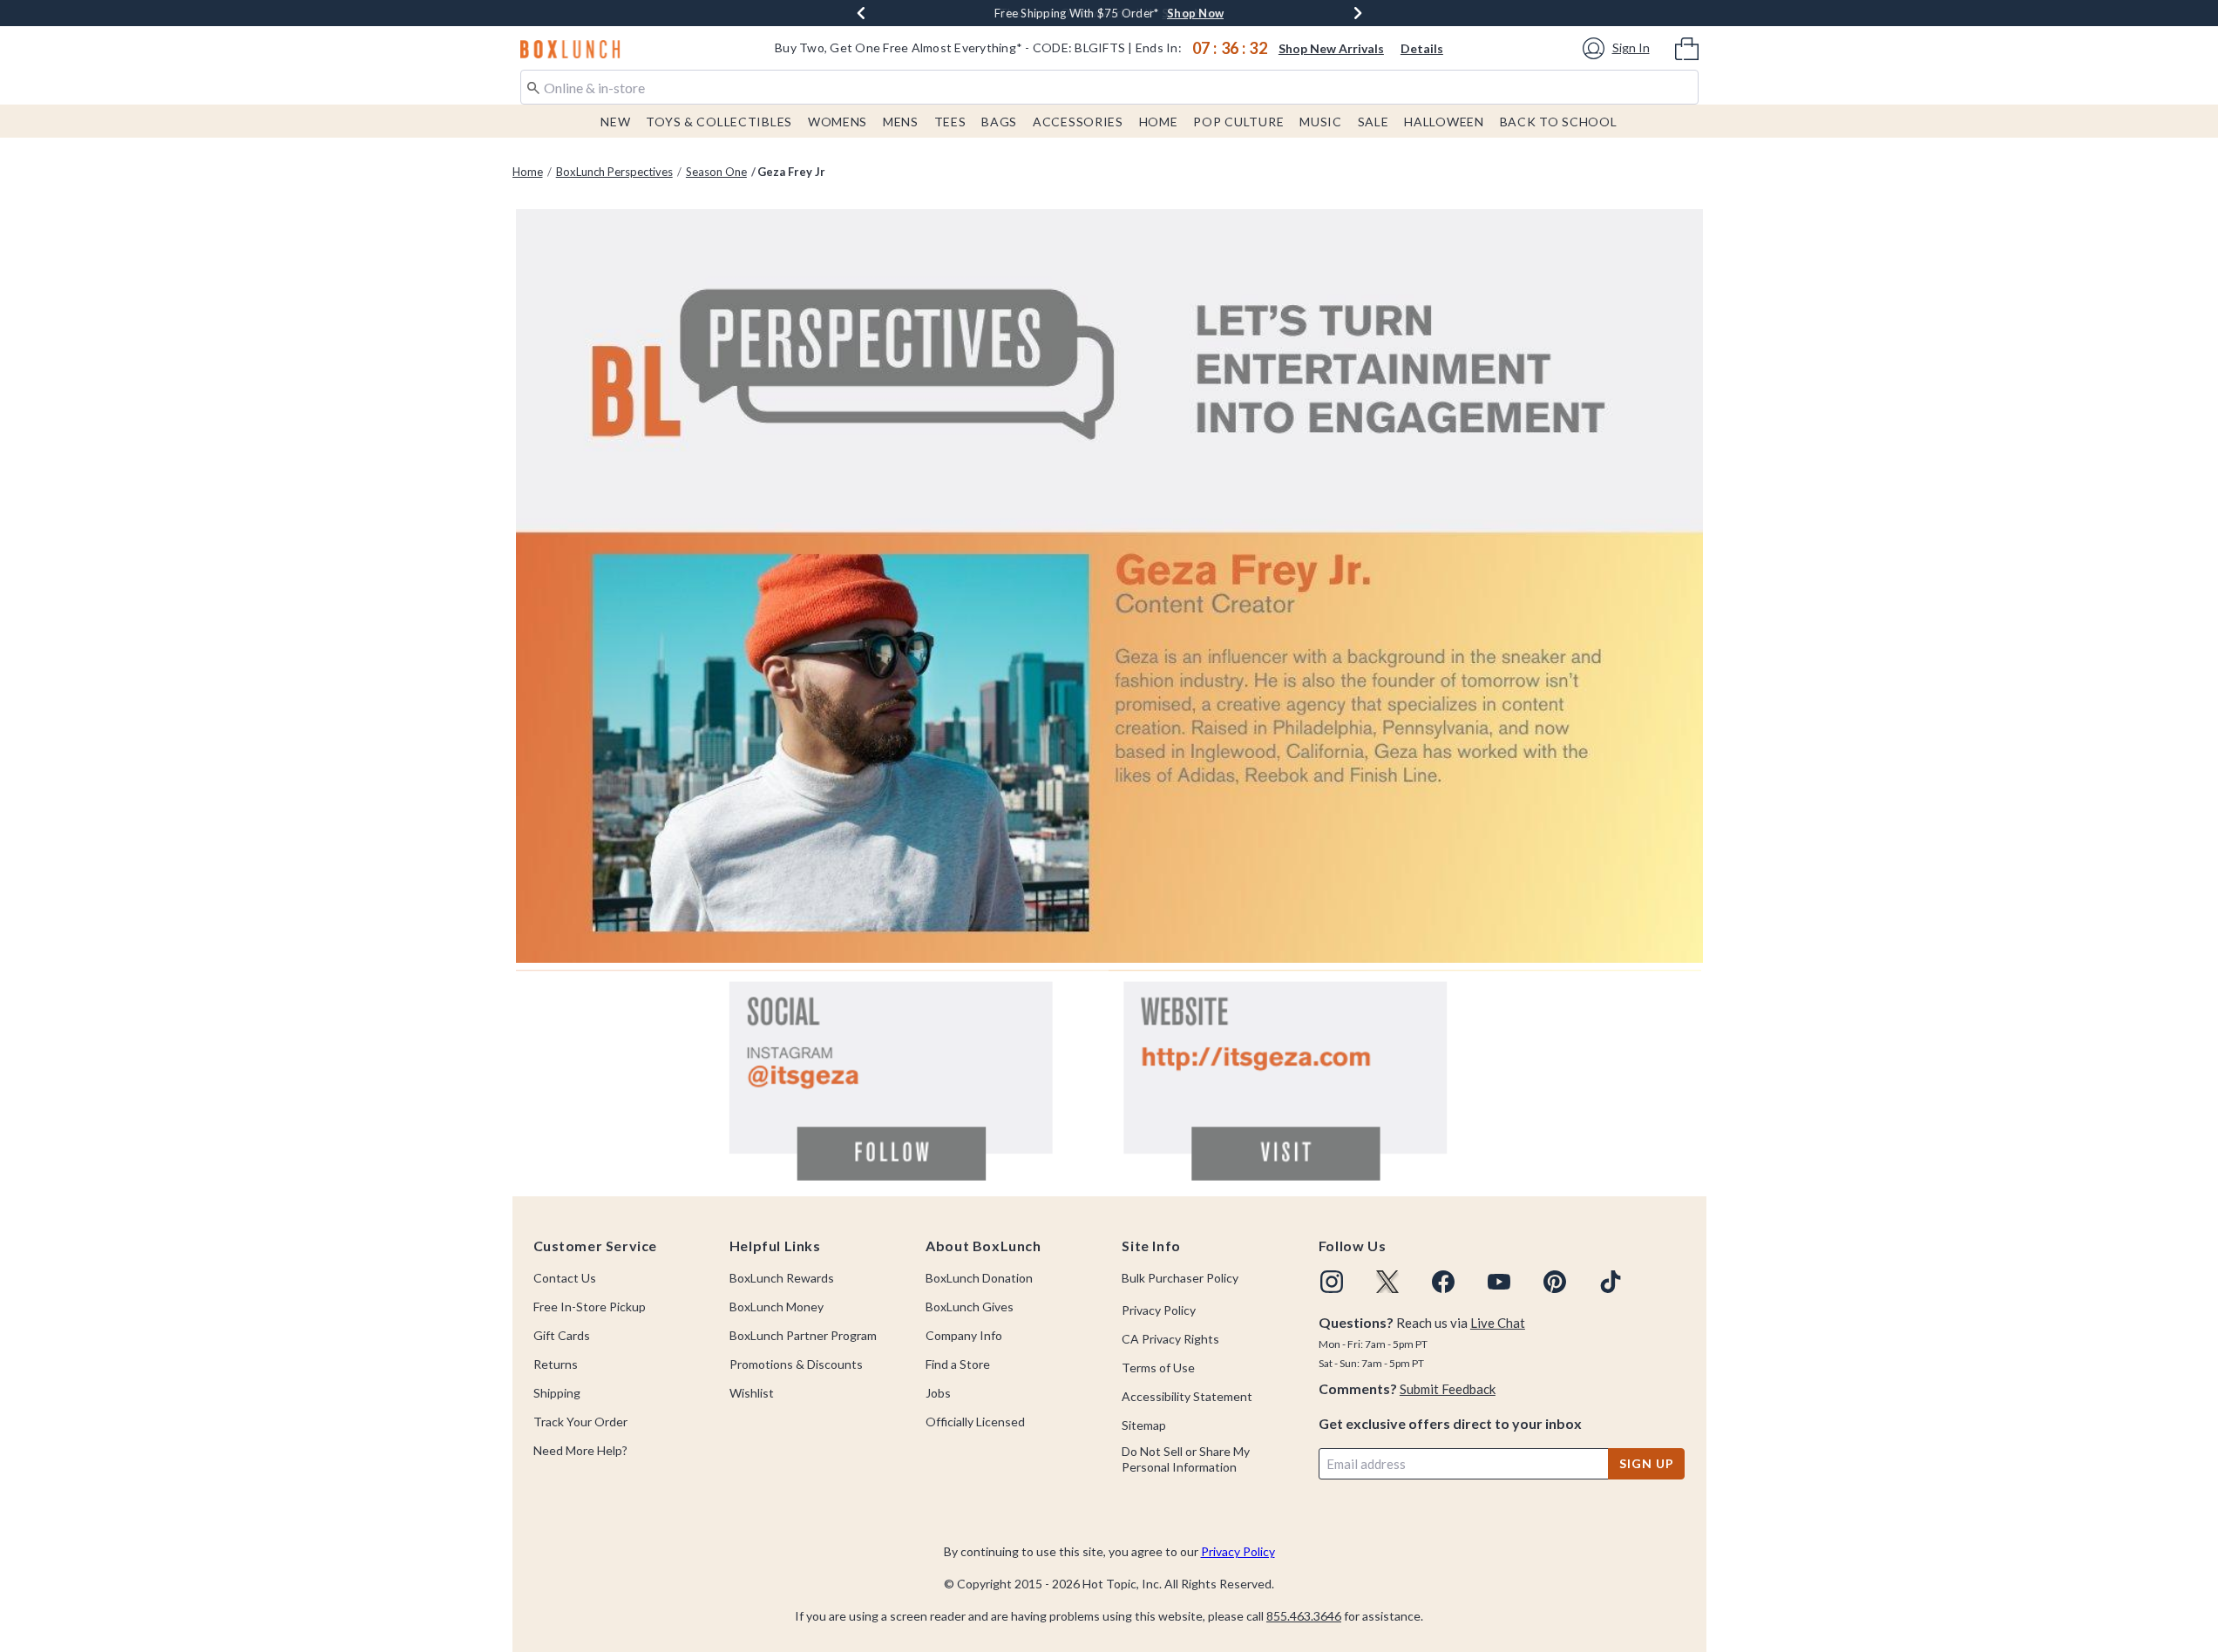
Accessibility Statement (1187, 1396)
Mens (901, 122)
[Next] (1358, 13)
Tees (950, 122)
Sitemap (1144, 1425)
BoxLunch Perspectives (614, 172)
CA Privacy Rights (1170, 1339)
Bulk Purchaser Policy (1180, 1278)
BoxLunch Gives (970, 1307)
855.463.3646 (1304, 1616)
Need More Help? (580, 1450)
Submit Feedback (1448, 1389)
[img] (1332, 1282)
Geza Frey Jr (791, 172)
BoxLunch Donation (979, 1278)
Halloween (1444, 122)
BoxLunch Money (777, 1307)
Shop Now (1195, 13)
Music (1321, 122)
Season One (716, 172)
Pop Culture (1238, 122)
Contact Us (565, 1278)
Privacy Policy (1159, 1310)
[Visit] (1405, 1078)
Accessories (1078, 122)
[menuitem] (1687, 47)
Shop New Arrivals (1331, 48)
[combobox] (1109, 87)
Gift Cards (562, 1335)
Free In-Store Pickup (590, 1307)
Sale (1374, 122)
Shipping (557, 1393)
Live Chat (1498, 1323)
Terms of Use (1158, 1368)
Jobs (938, 1393)
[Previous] (861, 13)
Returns (556, 1364)
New (615, 122)
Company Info (964, 1335)
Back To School (1559, 122)
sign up (1646, 1463)
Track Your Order (580, 1422)
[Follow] (812, 1078)
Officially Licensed (975, 1422)
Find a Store (958, 1364)
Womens (838, 122)
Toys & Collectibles (719, 122)
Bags (999, 122)
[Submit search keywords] (533, 86)
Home (1159, 122)
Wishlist (752, 1393)
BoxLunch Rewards (782, 1278)
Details (1422, 48)
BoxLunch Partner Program (803, 1335)
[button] (1619, 48)
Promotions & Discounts (796, 1364)
